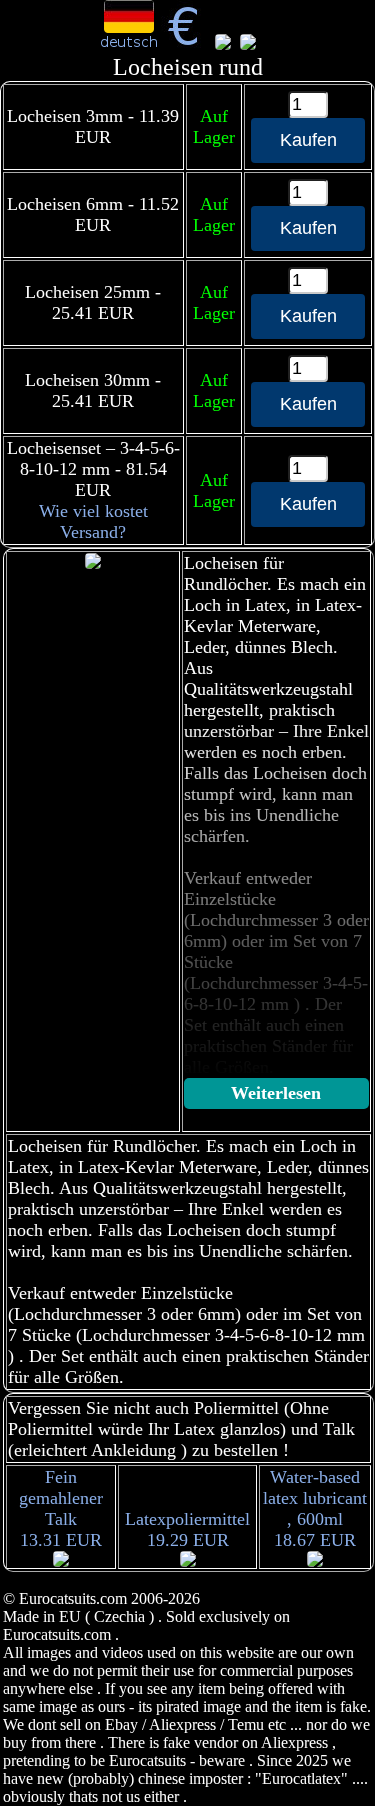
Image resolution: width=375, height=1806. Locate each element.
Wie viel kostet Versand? (93, 521)
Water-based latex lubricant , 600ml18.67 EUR (315, 1508)
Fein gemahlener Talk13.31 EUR (61, 1508)
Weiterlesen (276, 1093)
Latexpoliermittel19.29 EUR (187, 1529)
